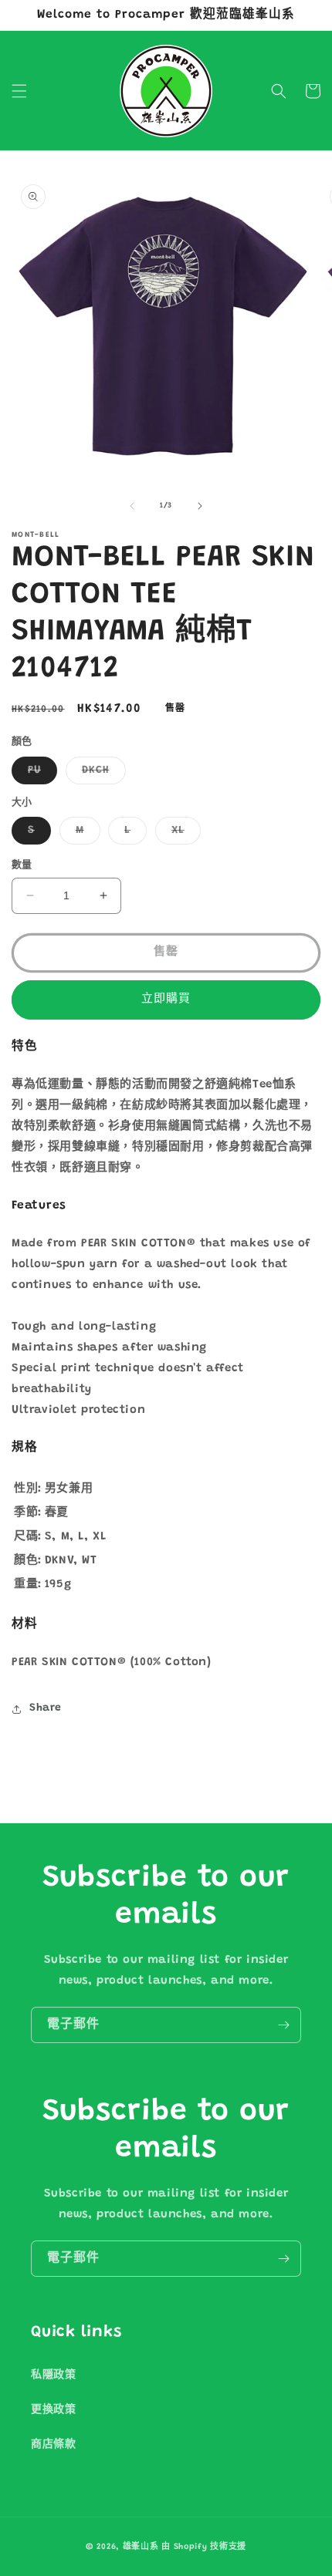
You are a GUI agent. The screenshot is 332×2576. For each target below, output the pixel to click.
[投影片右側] (200, 506)
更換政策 (53, 2410)
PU (40, 774)
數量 (22, 865)
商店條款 (53, 2445)
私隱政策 (53, 2375)
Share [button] (46, 1708)
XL (183, 835)
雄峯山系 (141, 2547)
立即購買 (166, 999)
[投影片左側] (132, 506)
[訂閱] (283, 2025)
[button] (19, 91)
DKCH (101, 774)
